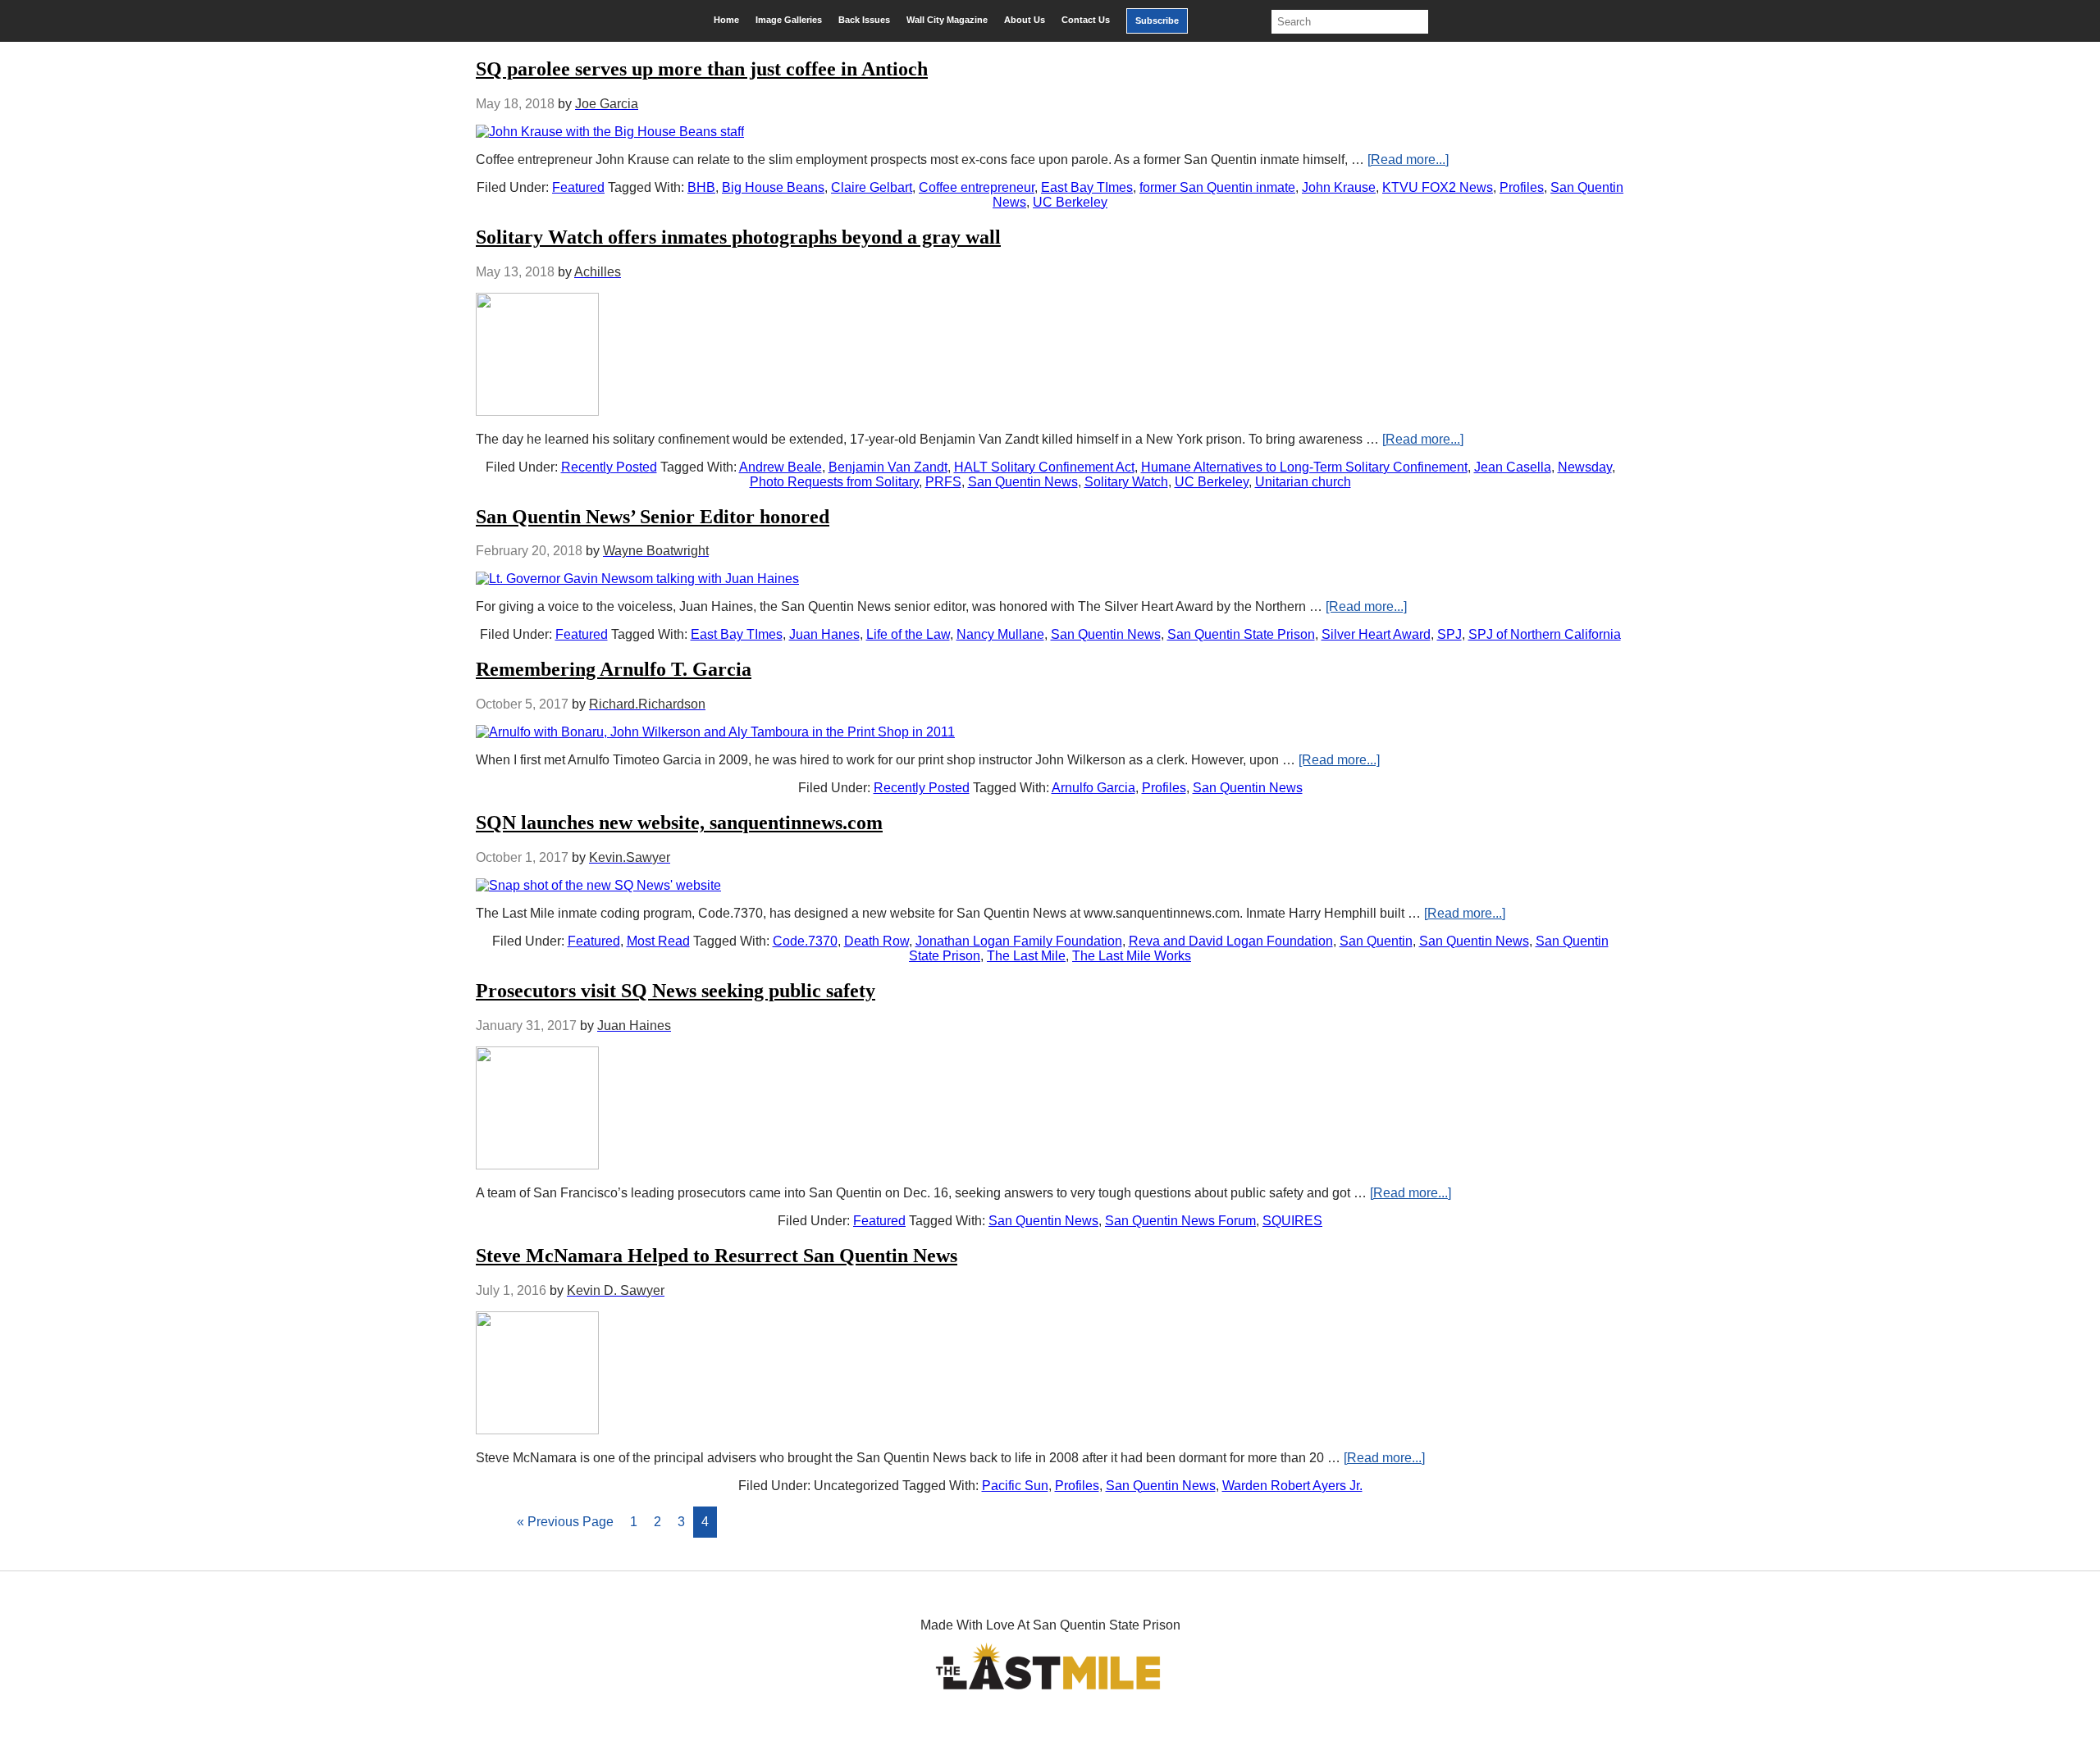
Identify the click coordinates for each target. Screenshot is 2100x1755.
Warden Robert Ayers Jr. (1292, 1486)
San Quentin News (1023, 482)
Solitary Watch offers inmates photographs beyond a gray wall (738, 237)
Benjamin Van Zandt (888, 467)
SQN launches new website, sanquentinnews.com (679, 823)
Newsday (1585, 467)
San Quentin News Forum (1180, 1221)
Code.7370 (805, 941)
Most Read (658, 941)
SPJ (1449, 634)
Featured (578, 187)
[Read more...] (1408, 160)
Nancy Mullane (1000, 634)
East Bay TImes (1087, 187)
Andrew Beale (781, 467)
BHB (701, 187)
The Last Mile (1026, 956)
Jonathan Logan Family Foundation (1019, 941)
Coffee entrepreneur (977, 187)
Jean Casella (1513, 467)
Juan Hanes (824, 634)
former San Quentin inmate (1217, 187)
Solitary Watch (1126, 482)
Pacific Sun (1015, 1486)
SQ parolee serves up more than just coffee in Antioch (702, 69)
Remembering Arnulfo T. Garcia (614, 669)
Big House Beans (773, 187)
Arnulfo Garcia (1093, 788)
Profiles (1522, 187)
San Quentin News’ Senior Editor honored (653, 517)
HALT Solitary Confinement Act (1044, 467)
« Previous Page (565, 1522)
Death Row (877, 941)
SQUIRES (1292, 1221)
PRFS (943, 482)
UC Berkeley (1070, 202)
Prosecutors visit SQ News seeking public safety (676, 991)
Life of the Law (908, 634)
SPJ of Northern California (1545, 634)
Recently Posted (609, 467)
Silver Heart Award (1376, 634)
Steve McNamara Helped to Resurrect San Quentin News (717, 1256)
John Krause (1339, 187)
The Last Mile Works (1132, 956)
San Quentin (1376, 941)
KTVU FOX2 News (1438, 187)
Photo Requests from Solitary (834, 482)
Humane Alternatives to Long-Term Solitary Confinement (1304, 467)
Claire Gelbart (872, 187)
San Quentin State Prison (1241, 634)
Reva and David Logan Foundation (1231, 941)
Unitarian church (1303, 482)
